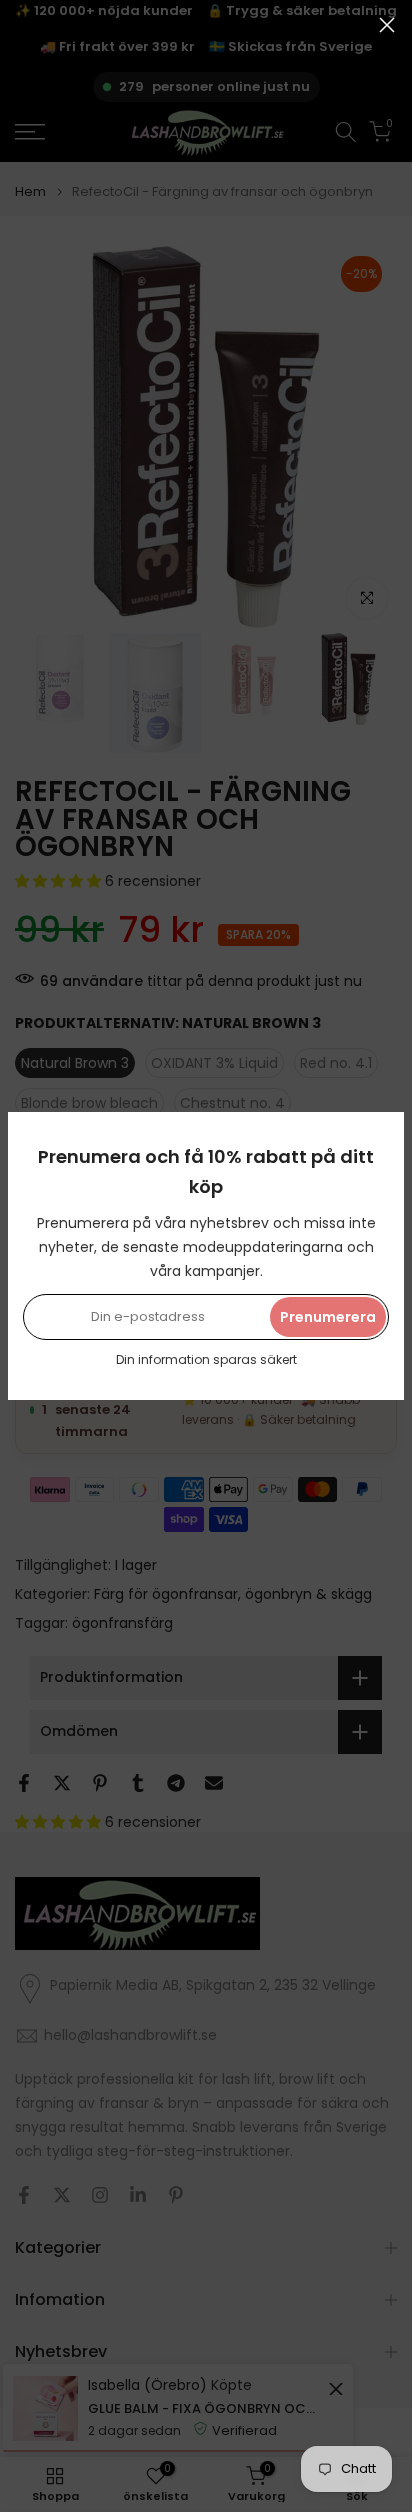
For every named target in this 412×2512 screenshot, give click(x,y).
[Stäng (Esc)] (387, 25)
